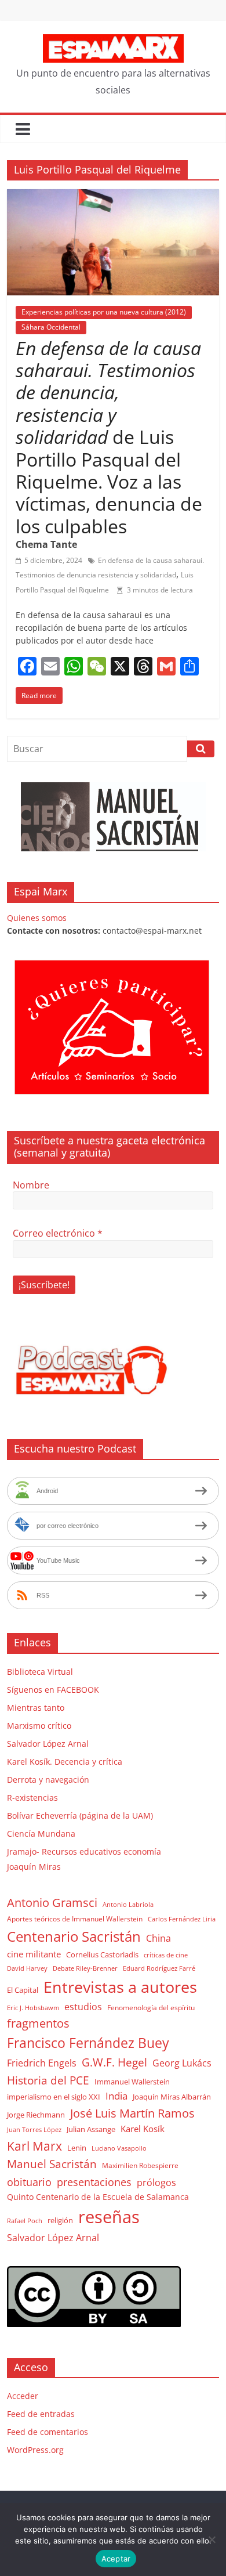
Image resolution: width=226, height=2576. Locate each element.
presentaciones (94, 2182)
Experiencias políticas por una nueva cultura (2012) (104, 312)
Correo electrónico (58, 1233)
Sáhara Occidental (51, 327)
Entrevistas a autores (120, 1987)
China (158, 1938)
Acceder (23, 2396)
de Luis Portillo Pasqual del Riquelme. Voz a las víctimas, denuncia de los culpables (109, 437)
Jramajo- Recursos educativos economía (84, 1851)
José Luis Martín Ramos (132, 2113)
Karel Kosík (143, 2129)
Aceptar (116, 2559)
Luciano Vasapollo (119, 2148)
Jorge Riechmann (36, 2115)
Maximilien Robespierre (140, 2165)
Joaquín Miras (34, 1867)
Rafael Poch (25, 2221)
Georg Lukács (182, 2063)
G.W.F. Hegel (114, 2062)
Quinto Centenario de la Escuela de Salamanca (98, 2197)
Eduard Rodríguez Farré (159, 1968)
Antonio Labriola (128, 1904)
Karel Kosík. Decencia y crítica (65, 1762)
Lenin (77, 2148)
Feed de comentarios (48, 2432)
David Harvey (27, 1968)
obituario (29, 2182)
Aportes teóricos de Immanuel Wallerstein (75, 1919)
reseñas (109, 2217)
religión (60, 2220)
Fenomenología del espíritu (151, 2007)
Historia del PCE (48, 2080)
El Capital (23, 1990)
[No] (212, 2539)
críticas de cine (166, 1955)
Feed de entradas (41, 2414)
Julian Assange (91, 2129)
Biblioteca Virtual (40, 1672)
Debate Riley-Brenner (85, 1968)
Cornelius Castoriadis (102, 1954)
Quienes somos (37, 918)
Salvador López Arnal (48, 1744)
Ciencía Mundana (41, 1833)
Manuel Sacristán (52, 2164)
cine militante (34, 1954)
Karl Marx (34, 2146)
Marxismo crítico (39, 1726)
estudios (83, 2007)
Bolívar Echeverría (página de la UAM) (80, 1816)
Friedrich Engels (42, 2063)
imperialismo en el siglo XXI (54, 2097)
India (116, 2096)
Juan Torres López (34, 2130)
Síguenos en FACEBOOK (53, 1690)
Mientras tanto (36, 1708)
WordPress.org (35, 2450)
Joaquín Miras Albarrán (172, 2097)
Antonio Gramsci (52, 1903)
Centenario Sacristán (74, 1936)
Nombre (31, 1185)
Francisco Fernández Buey (88, 2043)
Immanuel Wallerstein (132, 2082)
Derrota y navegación (48, 1780)
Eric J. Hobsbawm (33, 2008)
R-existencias (32, 1798)
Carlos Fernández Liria (182, 1919)
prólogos (156, 2183)
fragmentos (38, 2023)
